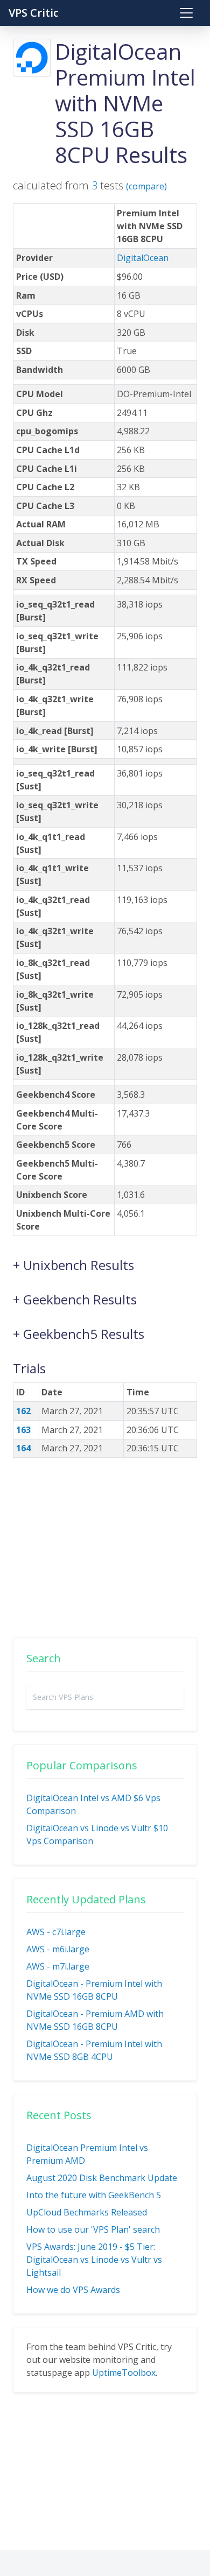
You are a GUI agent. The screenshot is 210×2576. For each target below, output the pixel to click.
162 (23, 1411)
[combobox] (105, 1697)
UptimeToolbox (124, 2373)
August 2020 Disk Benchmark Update (102, 2178)
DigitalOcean (143, 258)
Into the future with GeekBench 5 (94, 2195)
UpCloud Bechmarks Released (87, 2212)
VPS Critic (34, 13)
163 (23, 1430)
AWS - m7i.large (58, 1966)
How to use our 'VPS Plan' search (93, 2229)
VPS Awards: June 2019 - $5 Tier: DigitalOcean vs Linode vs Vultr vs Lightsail (94, 2260)
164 (23, 1448)
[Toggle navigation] (186, 13)
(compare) (146, 186)
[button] (105, 1260)
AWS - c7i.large (56, 1932)
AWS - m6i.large (58, 1949)
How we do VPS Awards (73, 2290)
